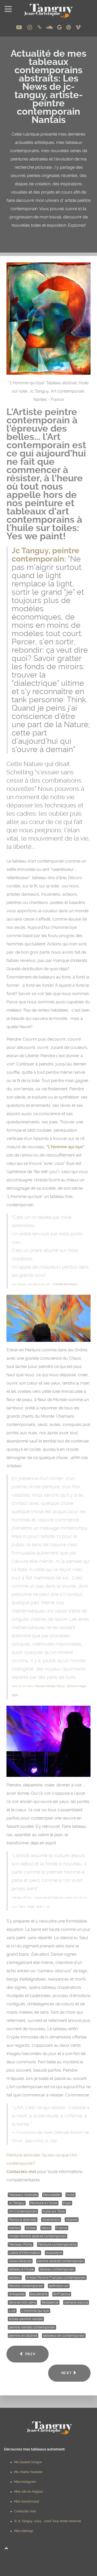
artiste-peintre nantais (26, 2319)
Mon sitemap (24, 2531)
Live (12, 2311)
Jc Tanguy (17, 2203)
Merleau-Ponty (21, 2244)
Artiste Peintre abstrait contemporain (38, 2236)
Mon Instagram (25, 2482)
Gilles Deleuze (20, 2261)
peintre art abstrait (23, 2335)
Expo (67, 2203)
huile (70, 2195)
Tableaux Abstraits (23, 2195)
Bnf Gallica (62, 2294)
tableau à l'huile (21, 2269)
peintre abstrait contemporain (61, 2261)
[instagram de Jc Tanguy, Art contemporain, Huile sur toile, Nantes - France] (30, 27)
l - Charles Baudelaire (44, 1284)
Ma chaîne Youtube (28, 2472)
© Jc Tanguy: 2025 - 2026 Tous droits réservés (48, 2521)
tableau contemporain (57, 2269)
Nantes (14, 2228)
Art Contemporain (23, 2211)
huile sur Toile (54, 2211)
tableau (15, 2277)
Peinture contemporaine (57, 2244)
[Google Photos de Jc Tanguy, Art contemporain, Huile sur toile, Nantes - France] (60, 27)
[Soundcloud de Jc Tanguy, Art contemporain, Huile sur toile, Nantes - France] (50, 27)
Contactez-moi (21, 2172)
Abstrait (72, 2220)
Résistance (50, 2302)
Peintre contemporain (26, 2286)
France (62, 2228)
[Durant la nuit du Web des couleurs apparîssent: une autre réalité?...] (48, 1741)
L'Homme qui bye (35, 2311)
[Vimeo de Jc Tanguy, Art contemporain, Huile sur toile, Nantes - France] (78, 27)
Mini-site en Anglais (29, 2492)
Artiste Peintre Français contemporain (56, 2277)
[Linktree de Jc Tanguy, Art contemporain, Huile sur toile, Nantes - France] (40, 27)
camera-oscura (76, 2302)
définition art (59, 2286)
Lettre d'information (24, 2253)
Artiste (31, 2228)
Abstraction (51, 2220)
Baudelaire (39, 2294)
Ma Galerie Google (28, 2462)
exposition (54, 2253)
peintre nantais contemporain (32, 2327)
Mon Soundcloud (27, 2501)
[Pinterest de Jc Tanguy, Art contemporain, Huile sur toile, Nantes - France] (69, 27)
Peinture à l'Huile (44, 2203)
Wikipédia (17, 2294)
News (46, 2228)
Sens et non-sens (22, 2302)
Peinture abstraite (23, 2220)
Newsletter (52, 2195)
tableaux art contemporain (64, 2335)
